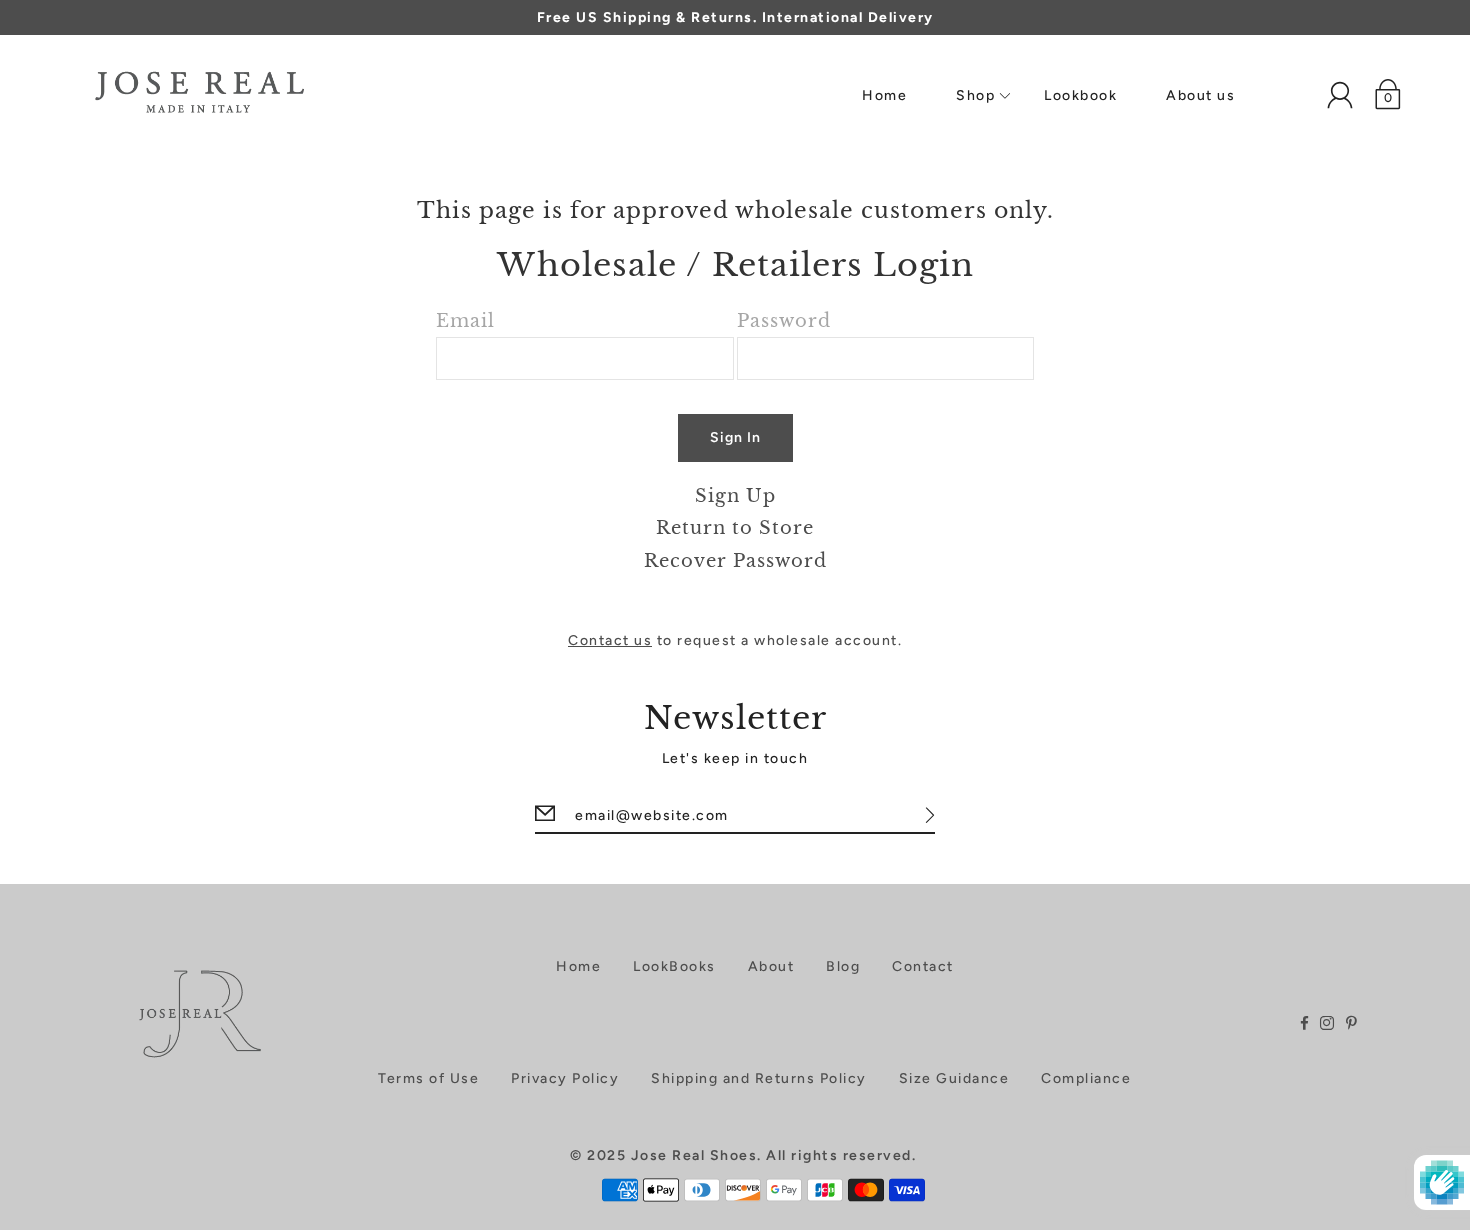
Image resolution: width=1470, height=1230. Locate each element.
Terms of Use (428, 1078)
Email (465, 320)
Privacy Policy (565, 1078)
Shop (975, 95)
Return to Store (735, 527)
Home (884, 95)
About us (1200, 95)
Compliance (1086, 1078)
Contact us (610, 640)
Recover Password (735, 560)
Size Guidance (954, 1078)
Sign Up (735, 495)
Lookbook (1080, 95)
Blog (843, 966)
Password (784, 320)
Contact (923, 966)
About (771, 966)
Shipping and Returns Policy (759, 1078)
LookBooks (674, 966)
